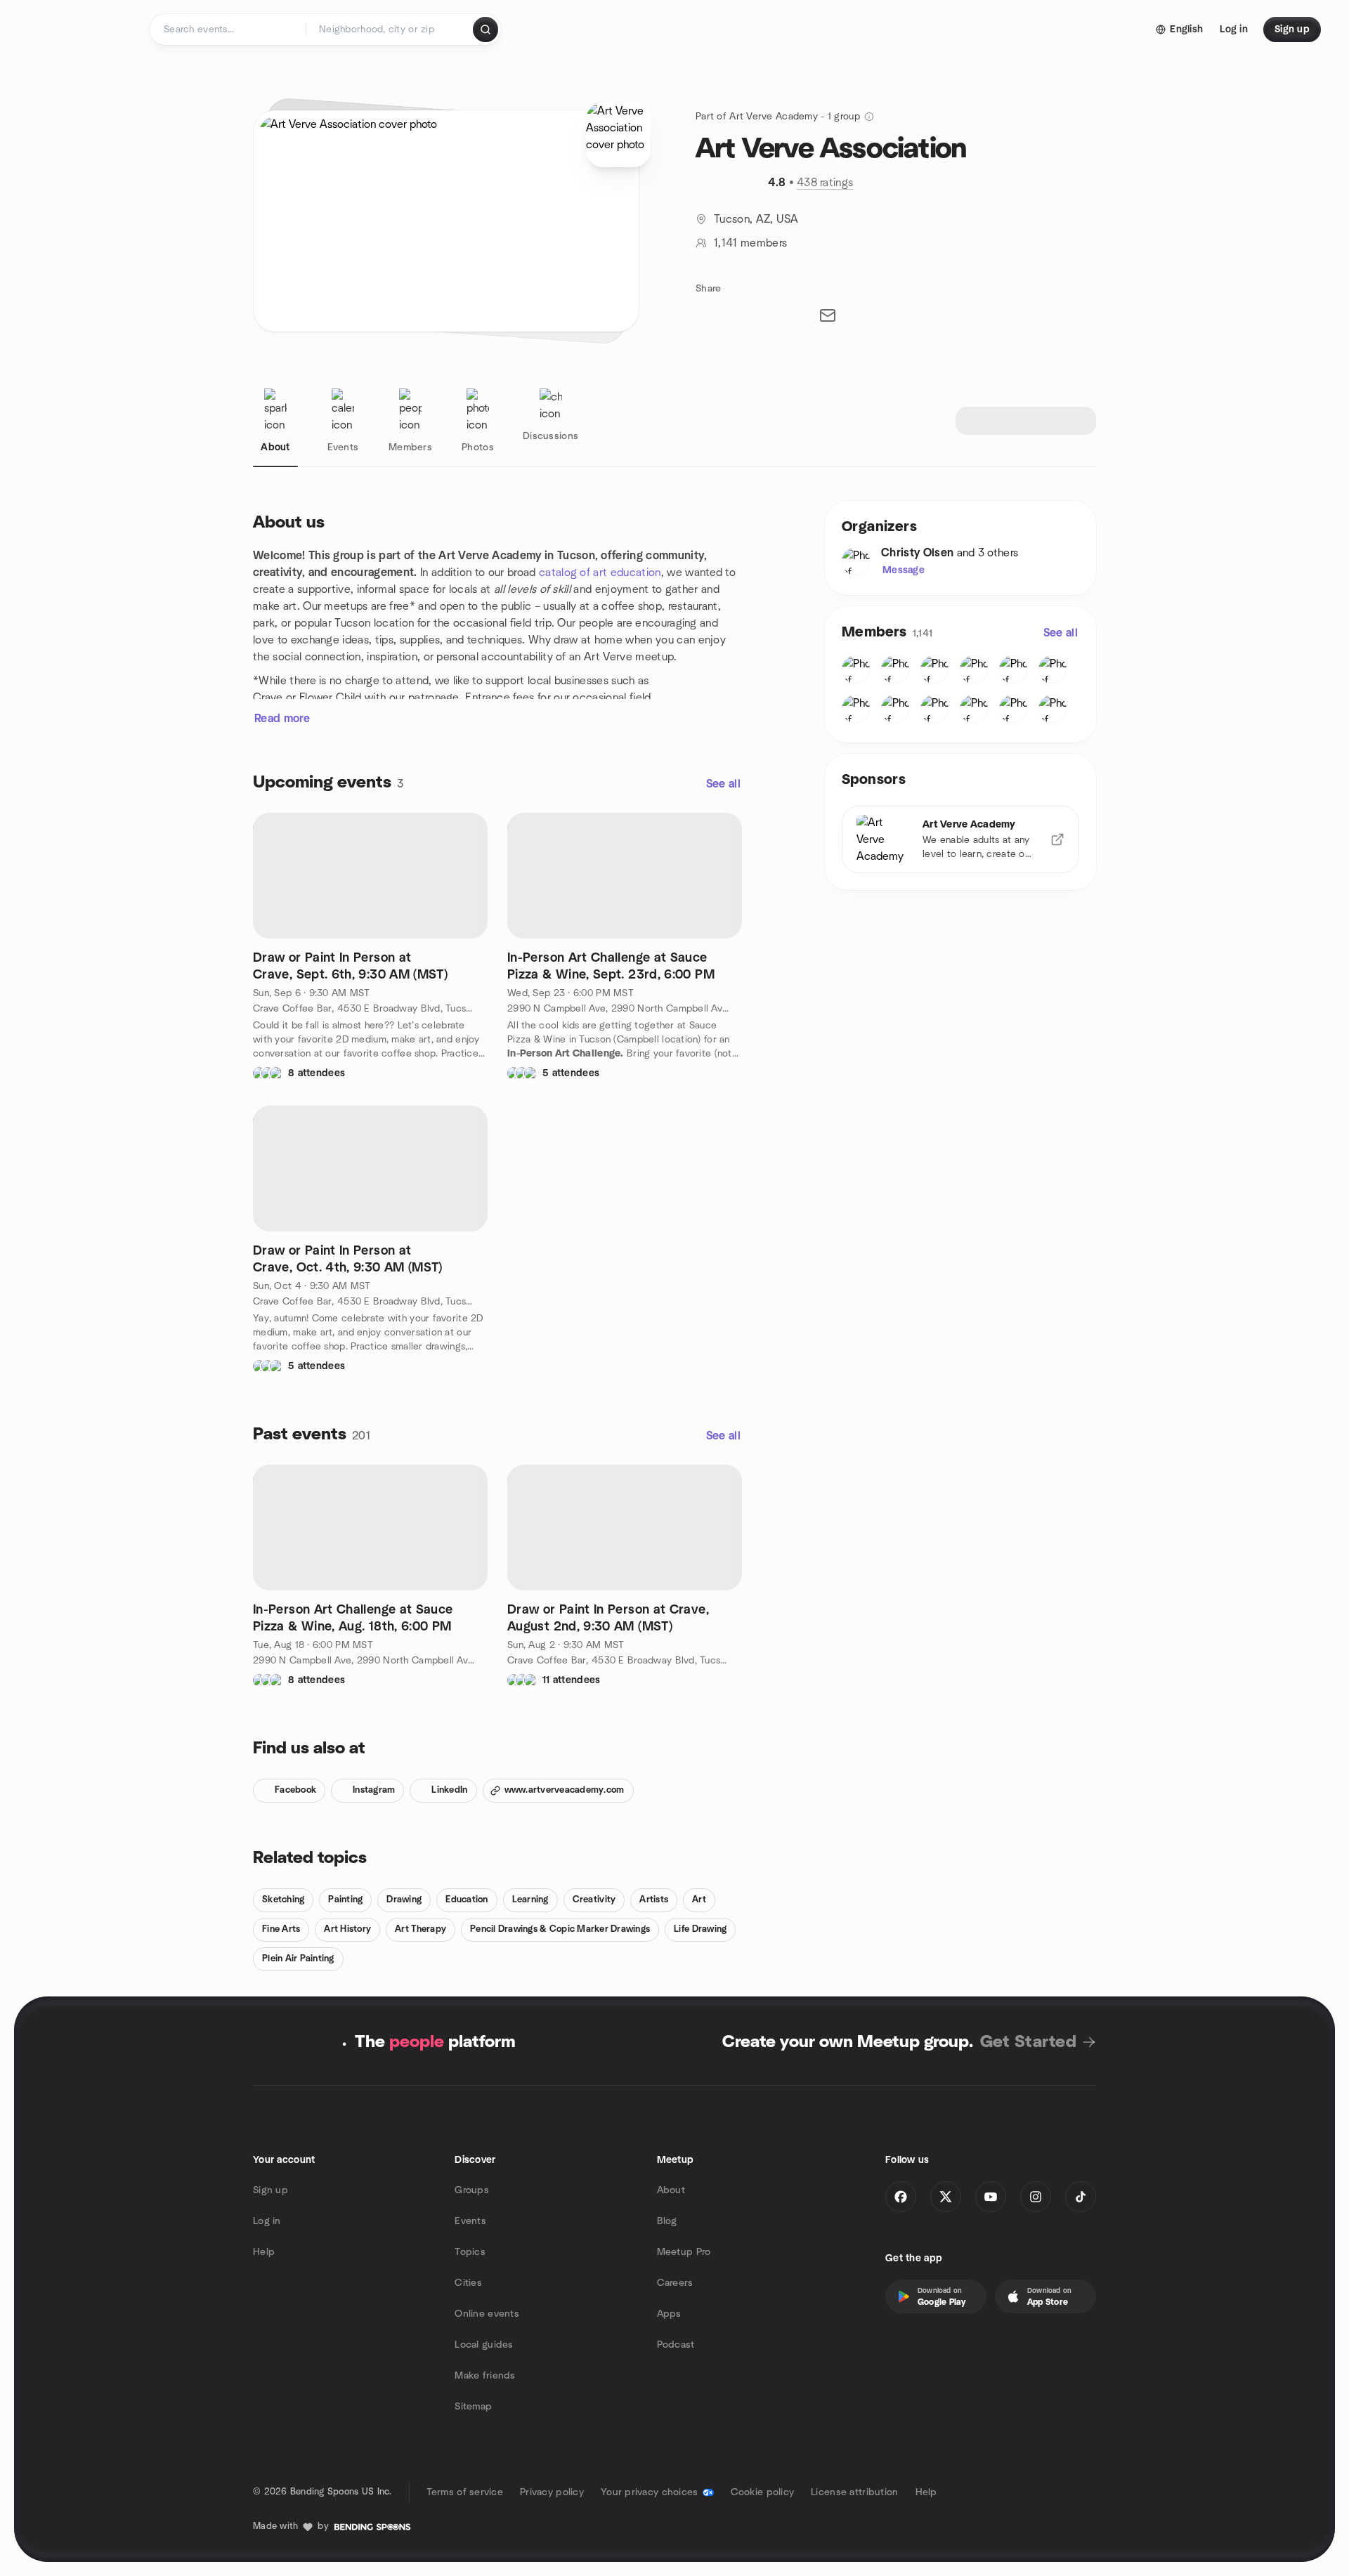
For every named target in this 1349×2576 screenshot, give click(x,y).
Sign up (271, 2190)
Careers (675, 2283)
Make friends (485, 2376)
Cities (468, 2283)
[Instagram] (1036, 2197)
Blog (667, 2221)
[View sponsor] (1057, 839)
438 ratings (825, 183)
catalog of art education (600, 573)
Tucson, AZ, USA (756, 219)
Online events (487, 2314)
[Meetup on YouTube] (991, 2197)
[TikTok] (1081, 2197)
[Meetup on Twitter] (946, 2197)
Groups (472, 2190)
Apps (669, 2314)
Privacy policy (552, 2492)
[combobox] (390, 30)
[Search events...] (485, 30)
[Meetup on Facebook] (901, 2197)
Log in (267, 2221)
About (671, 2190)
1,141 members (750, 243)
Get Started (1028, 2042)
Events (470, 2221)
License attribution (854, 2492)
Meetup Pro (684, 2252)
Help (264, 2252)
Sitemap (473, 2407)
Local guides (484, 2345)
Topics (470, 2252)
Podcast (676, 2345)
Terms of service (465, 2492)
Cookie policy (763, 2492)
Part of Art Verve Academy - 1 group (778, 117)
